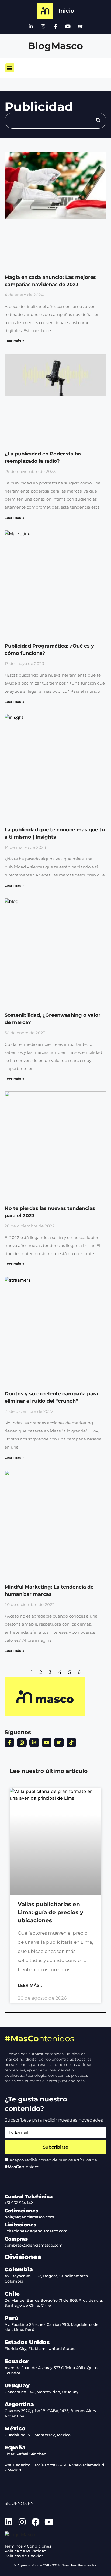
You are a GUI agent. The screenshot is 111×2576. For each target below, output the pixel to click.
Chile (12, 2294)
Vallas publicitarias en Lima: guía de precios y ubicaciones (51, 1912)
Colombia (19, 2269)
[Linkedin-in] (31, 26)
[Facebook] (36, 2522)
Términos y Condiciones (28, 2546)
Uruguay (17, 2385)
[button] (10, 68)
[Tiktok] (71, 1743)
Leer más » (14, 341)
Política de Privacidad (26, 2551)
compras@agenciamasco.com (34, 2245)
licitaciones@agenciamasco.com (36, 2231)
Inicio (66, 11)
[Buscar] (98, 121)
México (15, 2428)
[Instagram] (43, 26)
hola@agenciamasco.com (29, 2217)
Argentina (19, 2404)
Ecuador (17, 2361)
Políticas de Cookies (24, 2556)
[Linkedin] (9, 2522)
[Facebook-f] (55, 26)
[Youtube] (68, 26)
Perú (11, 2318)
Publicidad (39, 107)
